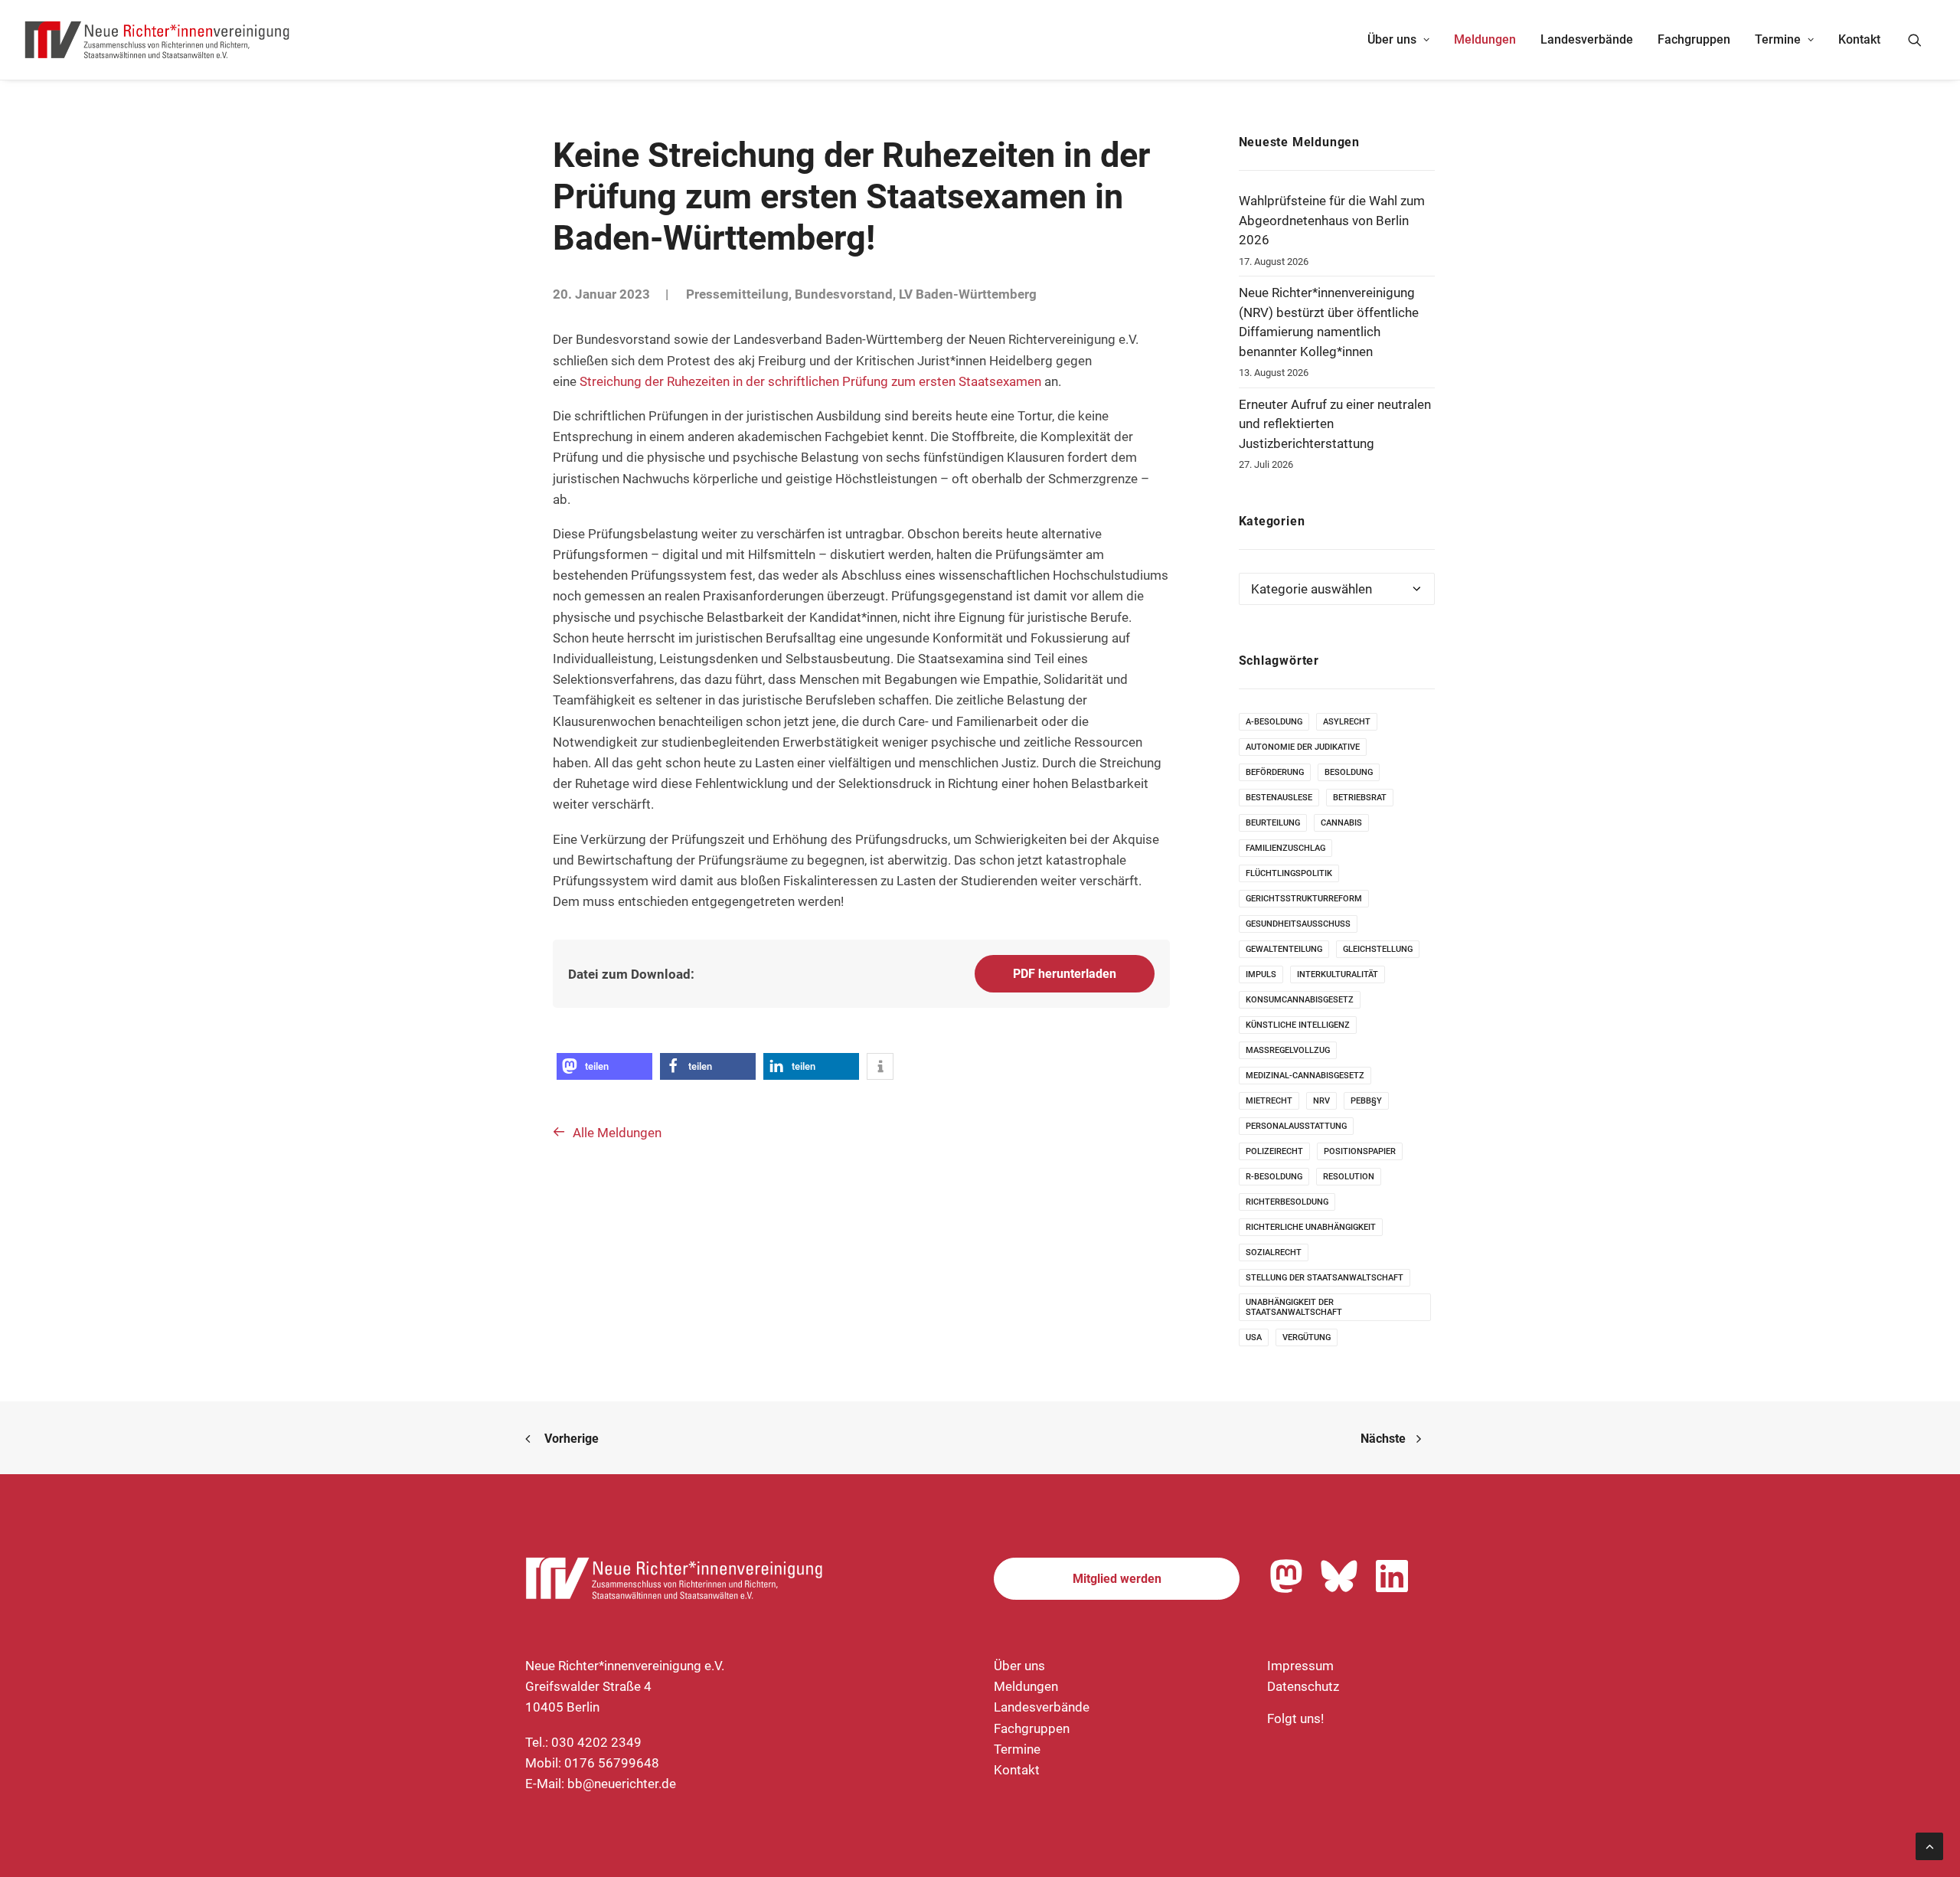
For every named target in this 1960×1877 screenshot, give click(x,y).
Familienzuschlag (1285, 848)
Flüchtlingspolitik (1289, 873)
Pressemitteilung (737, 294)
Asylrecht (1347, 722)
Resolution (1349, 1177)
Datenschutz (1303, 1686)
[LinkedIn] (1392, 1576)
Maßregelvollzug (1288, 1050)
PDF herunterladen (1065, 974)
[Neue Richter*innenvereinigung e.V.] (158, 40)
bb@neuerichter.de (622, 1784)
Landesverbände (1587, 39)
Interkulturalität (1338, 974)
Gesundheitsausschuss (1298, 924)
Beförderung (1275, 772)
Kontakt (1859, 39)
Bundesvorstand (844, 294)
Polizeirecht (1274, 1151)
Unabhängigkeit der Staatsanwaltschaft (1294, 1307)
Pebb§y (1366, 1101)
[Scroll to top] (1929, 1845)
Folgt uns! (1295, 1718)
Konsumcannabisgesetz (1300, 1000)
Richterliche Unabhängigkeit (1311, 1227)
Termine (1778, 39)
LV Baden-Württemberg (968, 294)
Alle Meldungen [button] (617, 1133)
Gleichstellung (1378, 949)
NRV (1321, 1101)
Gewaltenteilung (1284, 949)
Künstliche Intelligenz (1298, 1025)
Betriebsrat (1360, 798)
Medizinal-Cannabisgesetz (1305, 1076)
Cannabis (1341, 823)
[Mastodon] (1286, 1576)
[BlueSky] (1339, 1576)
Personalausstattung (1296, 1126)
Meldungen (1485, 39)
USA (1254, 1337)
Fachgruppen (1694, 39)
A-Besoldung (1274, 722)
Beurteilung (1273, 823)
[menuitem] (1398, 40)
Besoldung (1349, 772)
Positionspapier (1360, 1151)
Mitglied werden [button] (1117, 1579)
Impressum (1300, 1666)
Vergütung (1307, 1337)
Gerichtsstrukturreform (1304, 899)
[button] (1922, 40)
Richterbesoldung (1287, 1202)
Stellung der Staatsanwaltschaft (1325, 1278)
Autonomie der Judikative (1303, 747)
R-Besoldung (1274, 1177)
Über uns (1392, 39)
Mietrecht (1269, 1101)
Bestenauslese (1279, 798)
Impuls (1261, 974)
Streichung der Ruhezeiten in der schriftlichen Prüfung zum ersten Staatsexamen (810, 381)
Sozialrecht (1274, 1252)
